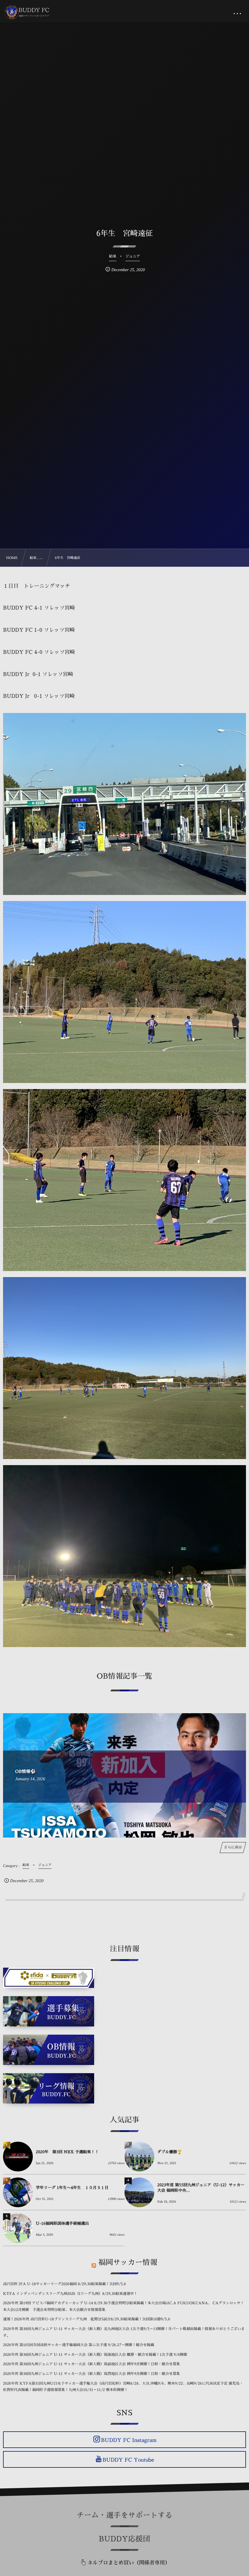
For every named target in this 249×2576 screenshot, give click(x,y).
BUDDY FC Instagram (129, 2440)
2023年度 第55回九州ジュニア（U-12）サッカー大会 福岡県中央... (201, 2188)
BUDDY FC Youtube (128, 2460)
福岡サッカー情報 (128, 2262)
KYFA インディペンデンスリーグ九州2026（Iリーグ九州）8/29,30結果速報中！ (70, 2294)
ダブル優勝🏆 (170, 2152)
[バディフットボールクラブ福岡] (28, 12)
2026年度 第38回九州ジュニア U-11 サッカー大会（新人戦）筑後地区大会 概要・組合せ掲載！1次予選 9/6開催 (95, 2355)
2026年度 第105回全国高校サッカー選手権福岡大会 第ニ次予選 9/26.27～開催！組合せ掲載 (79, 2345)
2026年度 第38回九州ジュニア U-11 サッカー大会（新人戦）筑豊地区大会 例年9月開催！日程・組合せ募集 (91, 2374)
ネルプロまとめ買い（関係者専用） (129, 2563)
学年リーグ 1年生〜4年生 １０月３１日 (72, 2188)
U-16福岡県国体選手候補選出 (62, 2224)
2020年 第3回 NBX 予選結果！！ (67, 2152)
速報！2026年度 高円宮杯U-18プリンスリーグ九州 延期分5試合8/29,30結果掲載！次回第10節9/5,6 (87, 2319)
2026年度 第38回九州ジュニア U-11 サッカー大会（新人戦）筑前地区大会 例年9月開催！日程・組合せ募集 (91, 2364)
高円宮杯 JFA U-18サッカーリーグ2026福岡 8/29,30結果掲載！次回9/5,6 (65, 2284)
